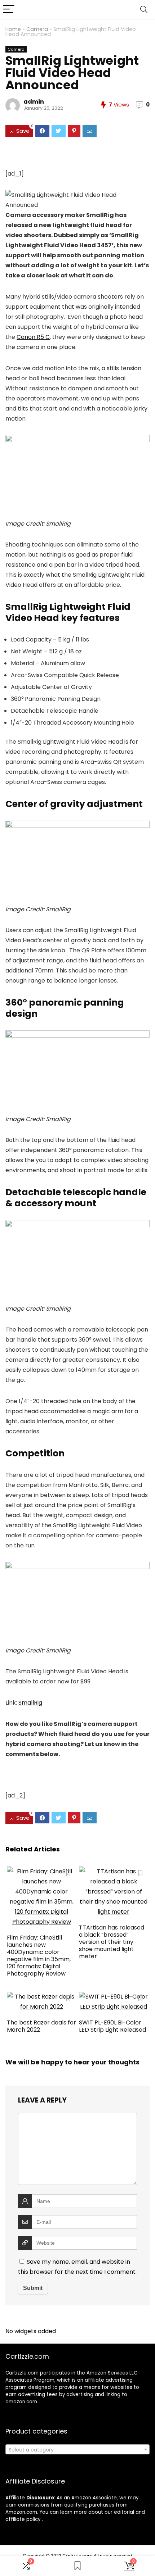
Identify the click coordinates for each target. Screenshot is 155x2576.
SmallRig (30, 1703)
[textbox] (77, 2450)
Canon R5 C (33, 337)
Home (13, 29)
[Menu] (9, 10)
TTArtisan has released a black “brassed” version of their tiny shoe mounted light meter (112, 1942)
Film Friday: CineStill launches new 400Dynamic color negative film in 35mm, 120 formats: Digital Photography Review (39, 1956)
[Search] (144, 10)
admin (34, 102)
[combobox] (77, 2449)
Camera (37, 29)
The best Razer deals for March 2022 (41, 2026)
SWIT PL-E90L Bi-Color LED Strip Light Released (112, 2026)
